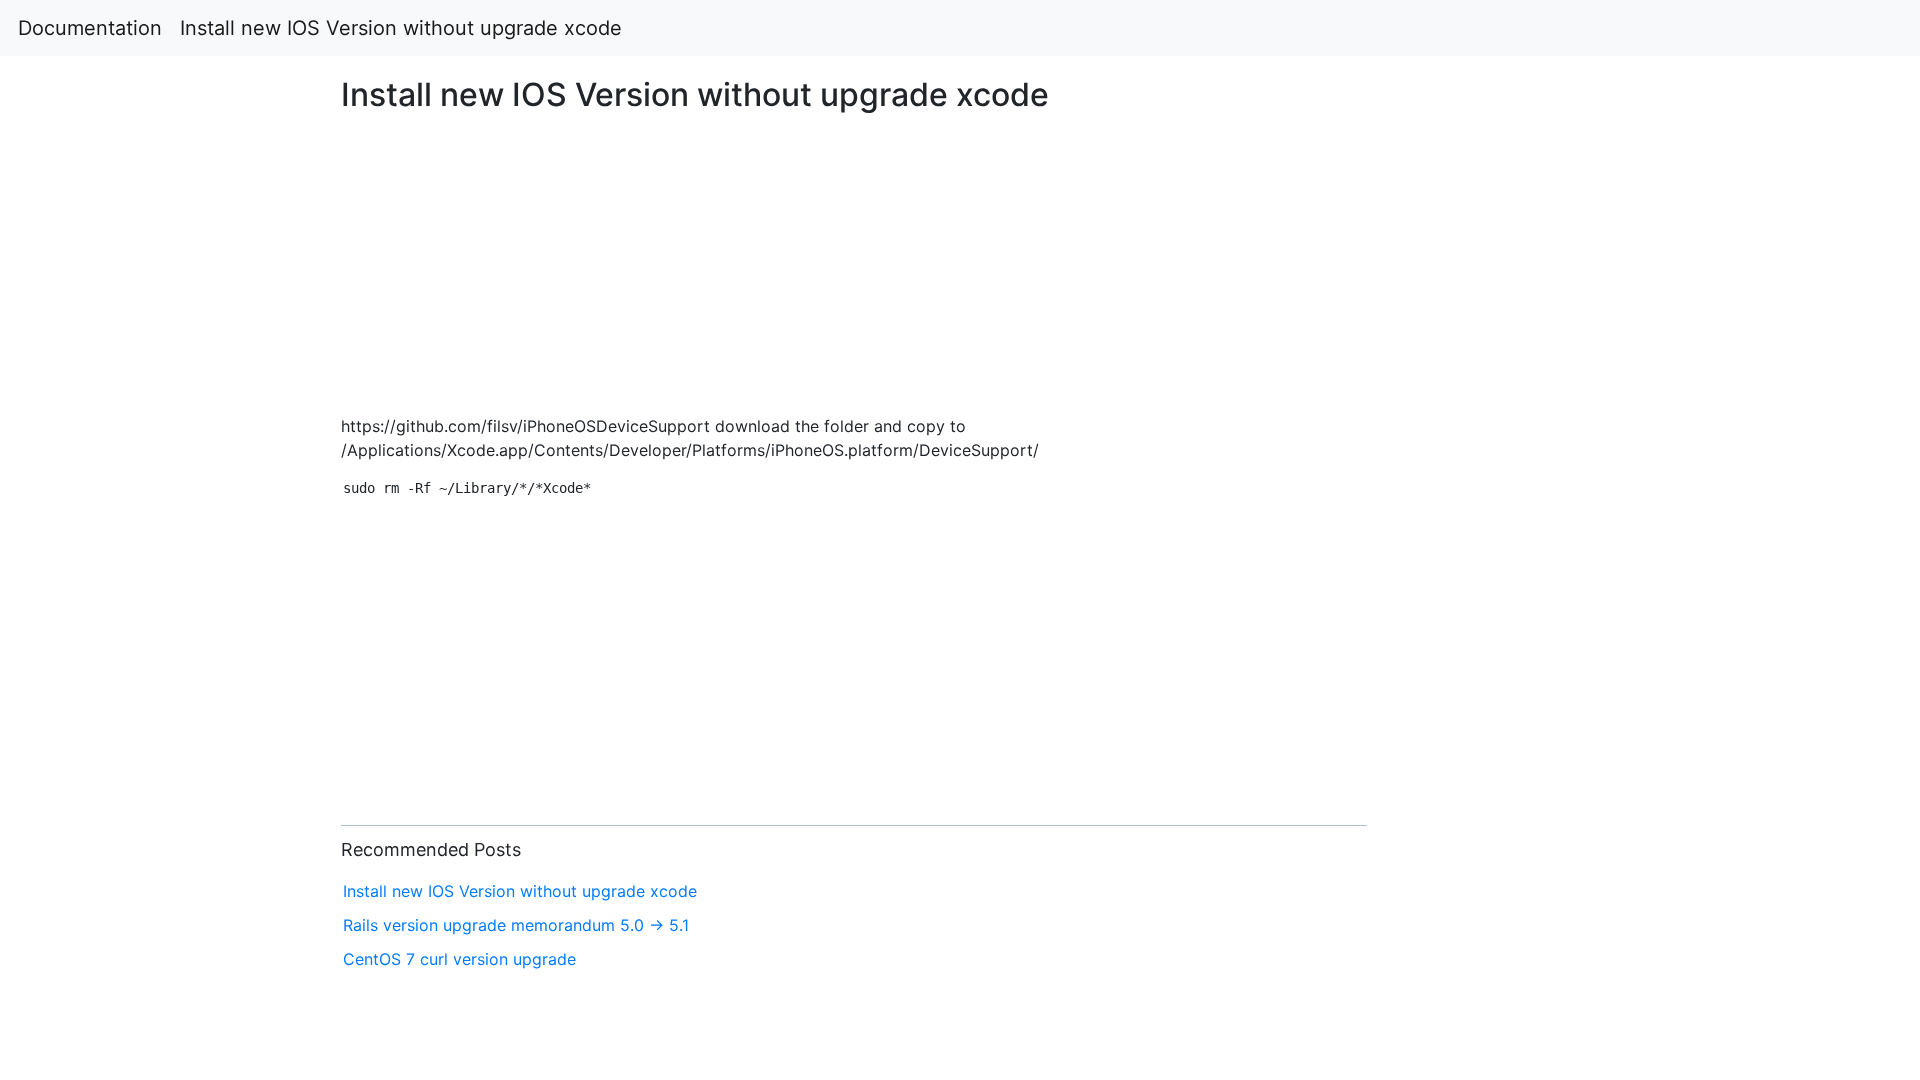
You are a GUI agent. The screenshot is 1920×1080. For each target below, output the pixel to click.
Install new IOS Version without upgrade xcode (401, 28)
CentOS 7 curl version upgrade (459, 959)
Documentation (90, 28)
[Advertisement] (1555, 356)
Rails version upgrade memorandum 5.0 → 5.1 (516, 925)
